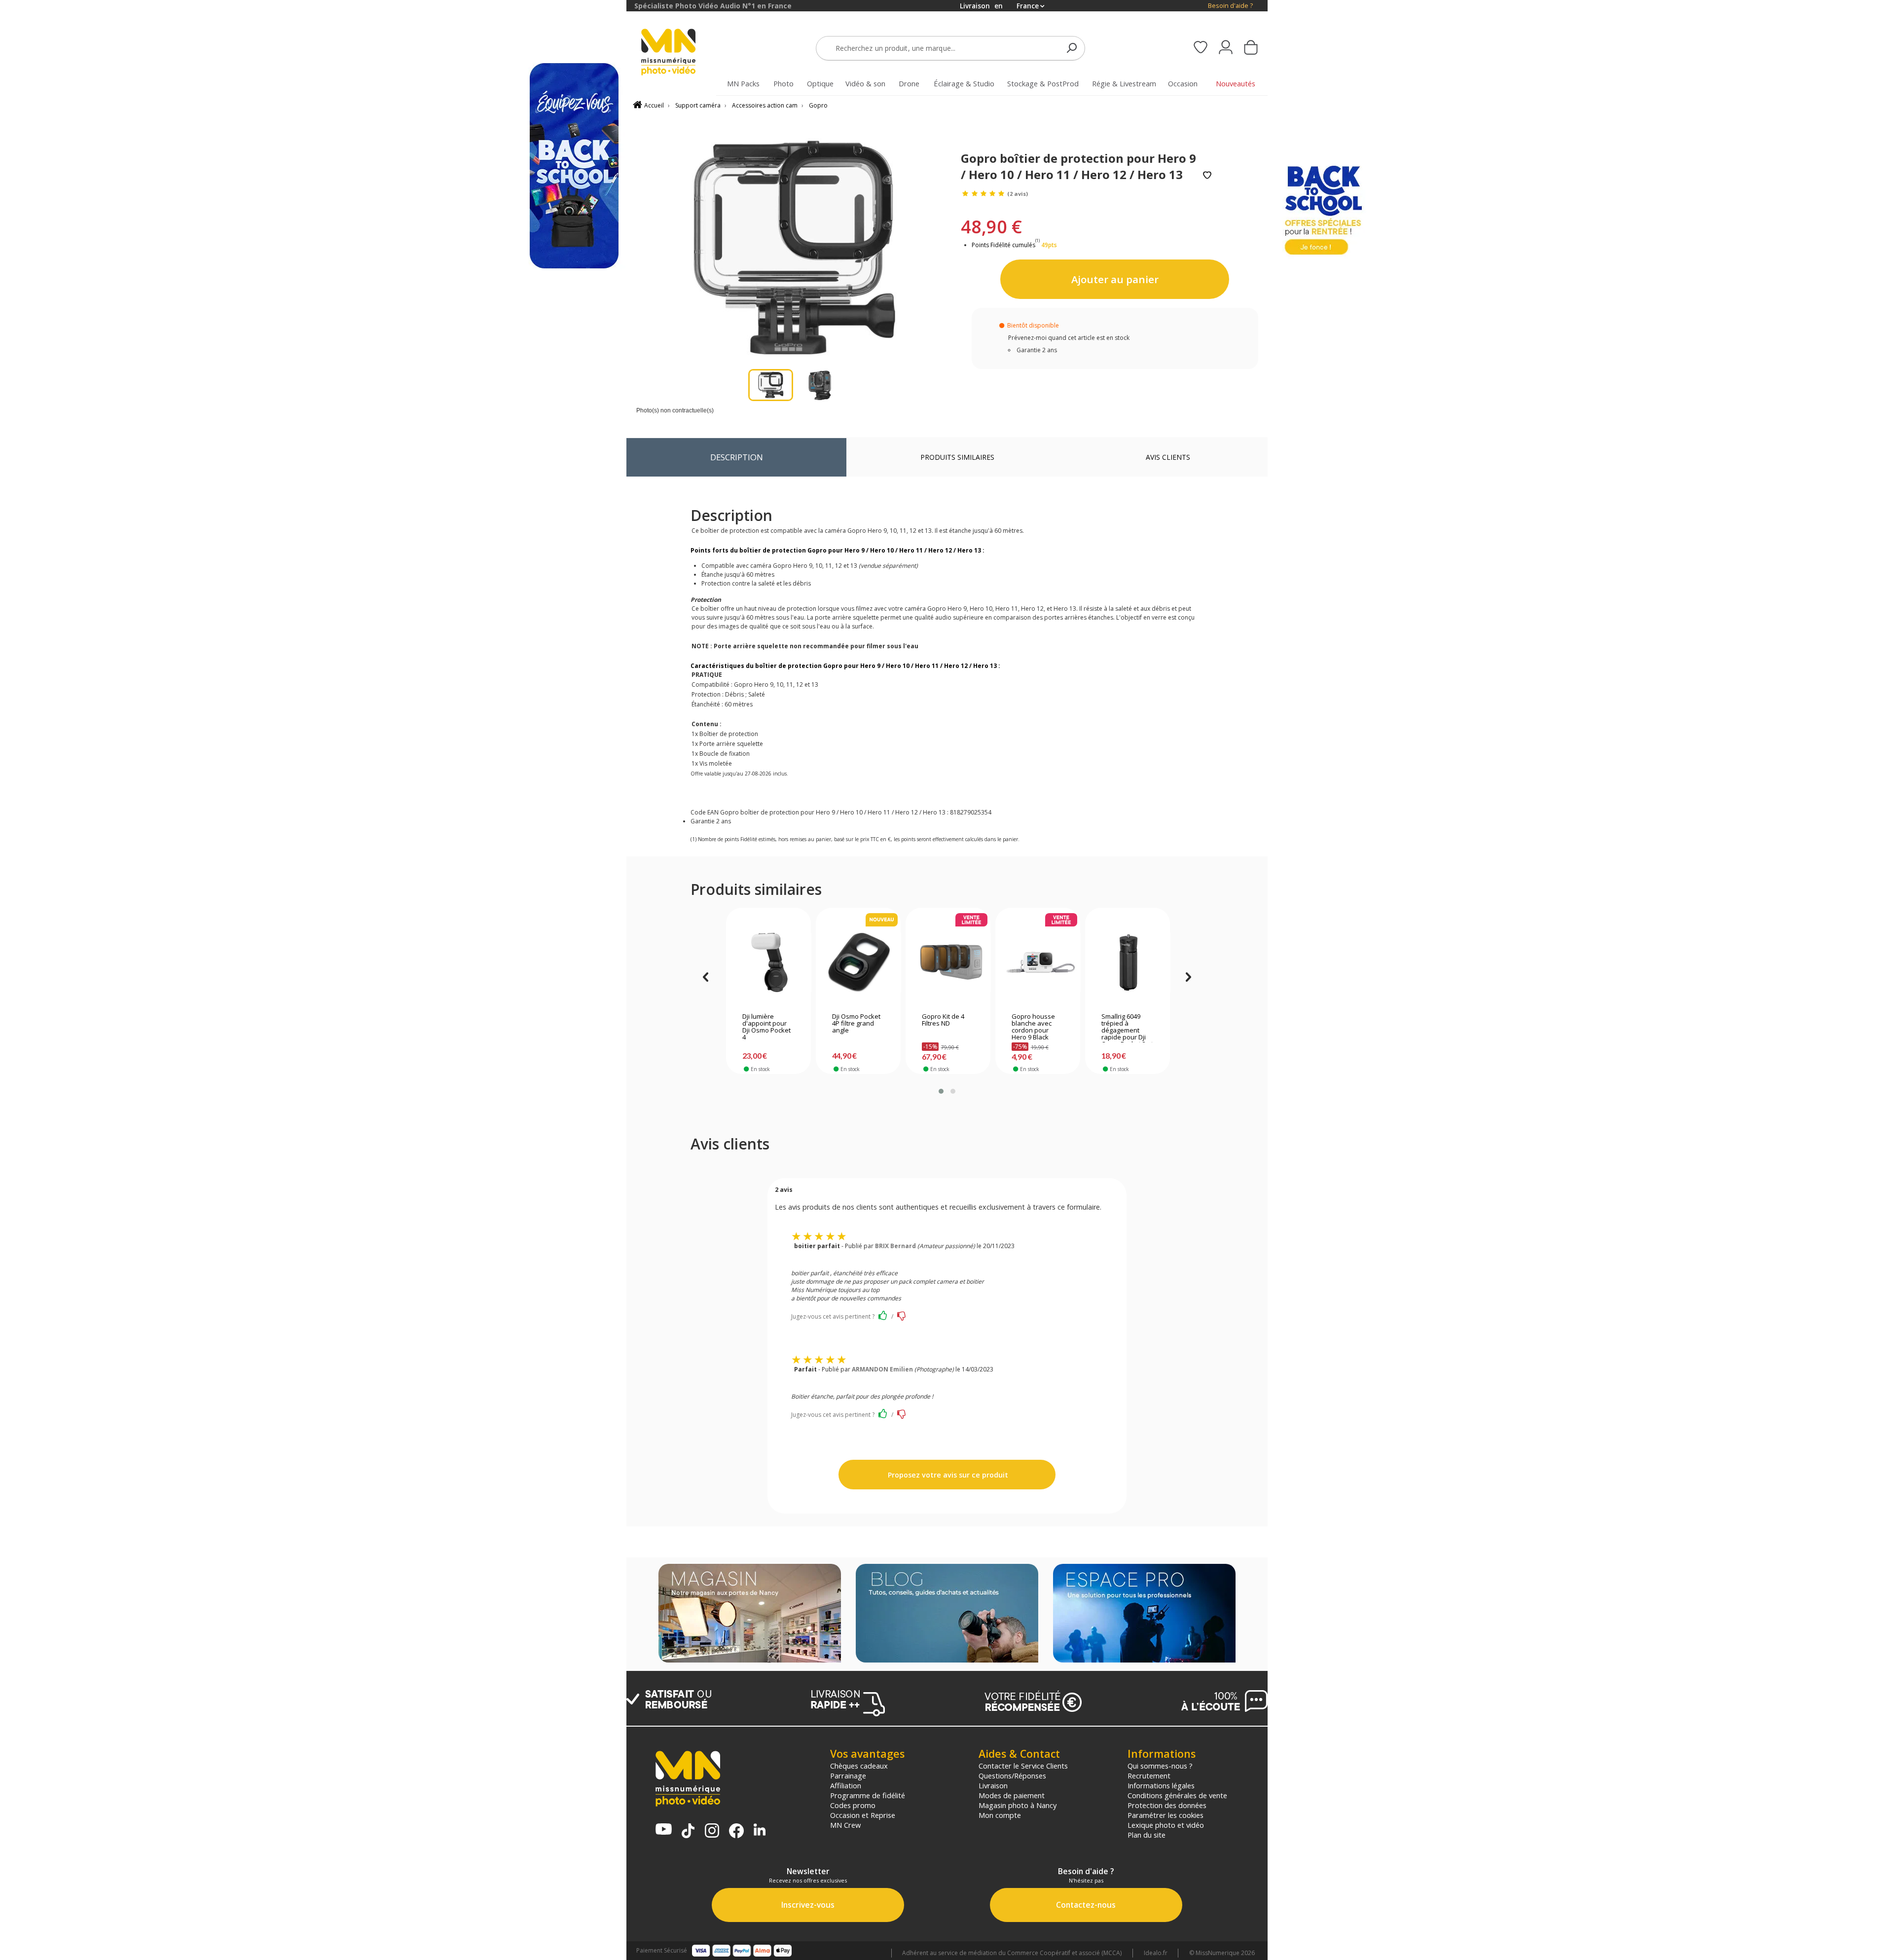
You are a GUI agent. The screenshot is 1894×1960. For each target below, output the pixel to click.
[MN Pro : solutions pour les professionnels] (1144, 1614)
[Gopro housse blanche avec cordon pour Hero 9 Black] (1038, 962)
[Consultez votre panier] (1251, 48)
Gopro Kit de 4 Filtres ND (943, 1020)
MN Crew (845, 1825)
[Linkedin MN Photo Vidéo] (760, 1831)
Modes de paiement (1012, 1795)
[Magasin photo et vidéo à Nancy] (750, 1614)
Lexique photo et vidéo (1166, 1825)
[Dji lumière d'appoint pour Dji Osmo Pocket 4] (769, 962)
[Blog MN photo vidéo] (947, 1614)
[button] (941, 1091)
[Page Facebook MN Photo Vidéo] (736, 1832)
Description (737, 457)
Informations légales (1161, 1785)
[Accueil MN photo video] (680, 53)
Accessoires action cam (765, 105)
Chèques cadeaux (859, 1766)
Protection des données (1167, 1805)
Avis (1168, 457)
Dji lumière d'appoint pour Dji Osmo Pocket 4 (766, 1027)
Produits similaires (957, 457)
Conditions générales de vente (1177, 1795)
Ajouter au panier (1115, 279)
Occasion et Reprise (863, 1815)
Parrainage (848, 1775)
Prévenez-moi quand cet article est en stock (1069, 338)
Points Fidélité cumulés (1003, 245)
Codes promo (853, 1805)
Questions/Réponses (1012, 1775)
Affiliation (846, 1785)
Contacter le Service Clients (1023, 1766)
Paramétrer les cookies (1166, 1815)
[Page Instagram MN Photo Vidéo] (712, 1831)
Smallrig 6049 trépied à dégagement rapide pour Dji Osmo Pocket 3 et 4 (1127, 1028)
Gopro (818, 105)
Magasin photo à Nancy (1018, 1805)
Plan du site (1147, 1835)
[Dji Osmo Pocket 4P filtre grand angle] (858, 962)
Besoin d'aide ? (1230, 6)
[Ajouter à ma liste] (1207, 176)
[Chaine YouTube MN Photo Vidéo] (664, 1830)
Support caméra (698, 105)
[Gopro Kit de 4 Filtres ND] (948, 962)
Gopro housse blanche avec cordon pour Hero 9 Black (1033, 1027)
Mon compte (1000, 1815)
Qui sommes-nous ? (1160, 1766)
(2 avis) (1018, 194)
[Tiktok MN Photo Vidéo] (688, 1832)
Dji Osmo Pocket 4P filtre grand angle (856, 1024)
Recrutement (1149, 1775)
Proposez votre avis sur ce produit (947, 1475)
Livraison (993, 1785)
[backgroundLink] (313, 980)
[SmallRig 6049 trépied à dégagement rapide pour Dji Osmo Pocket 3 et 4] (1128, 962)
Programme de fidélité (868, 1795)
